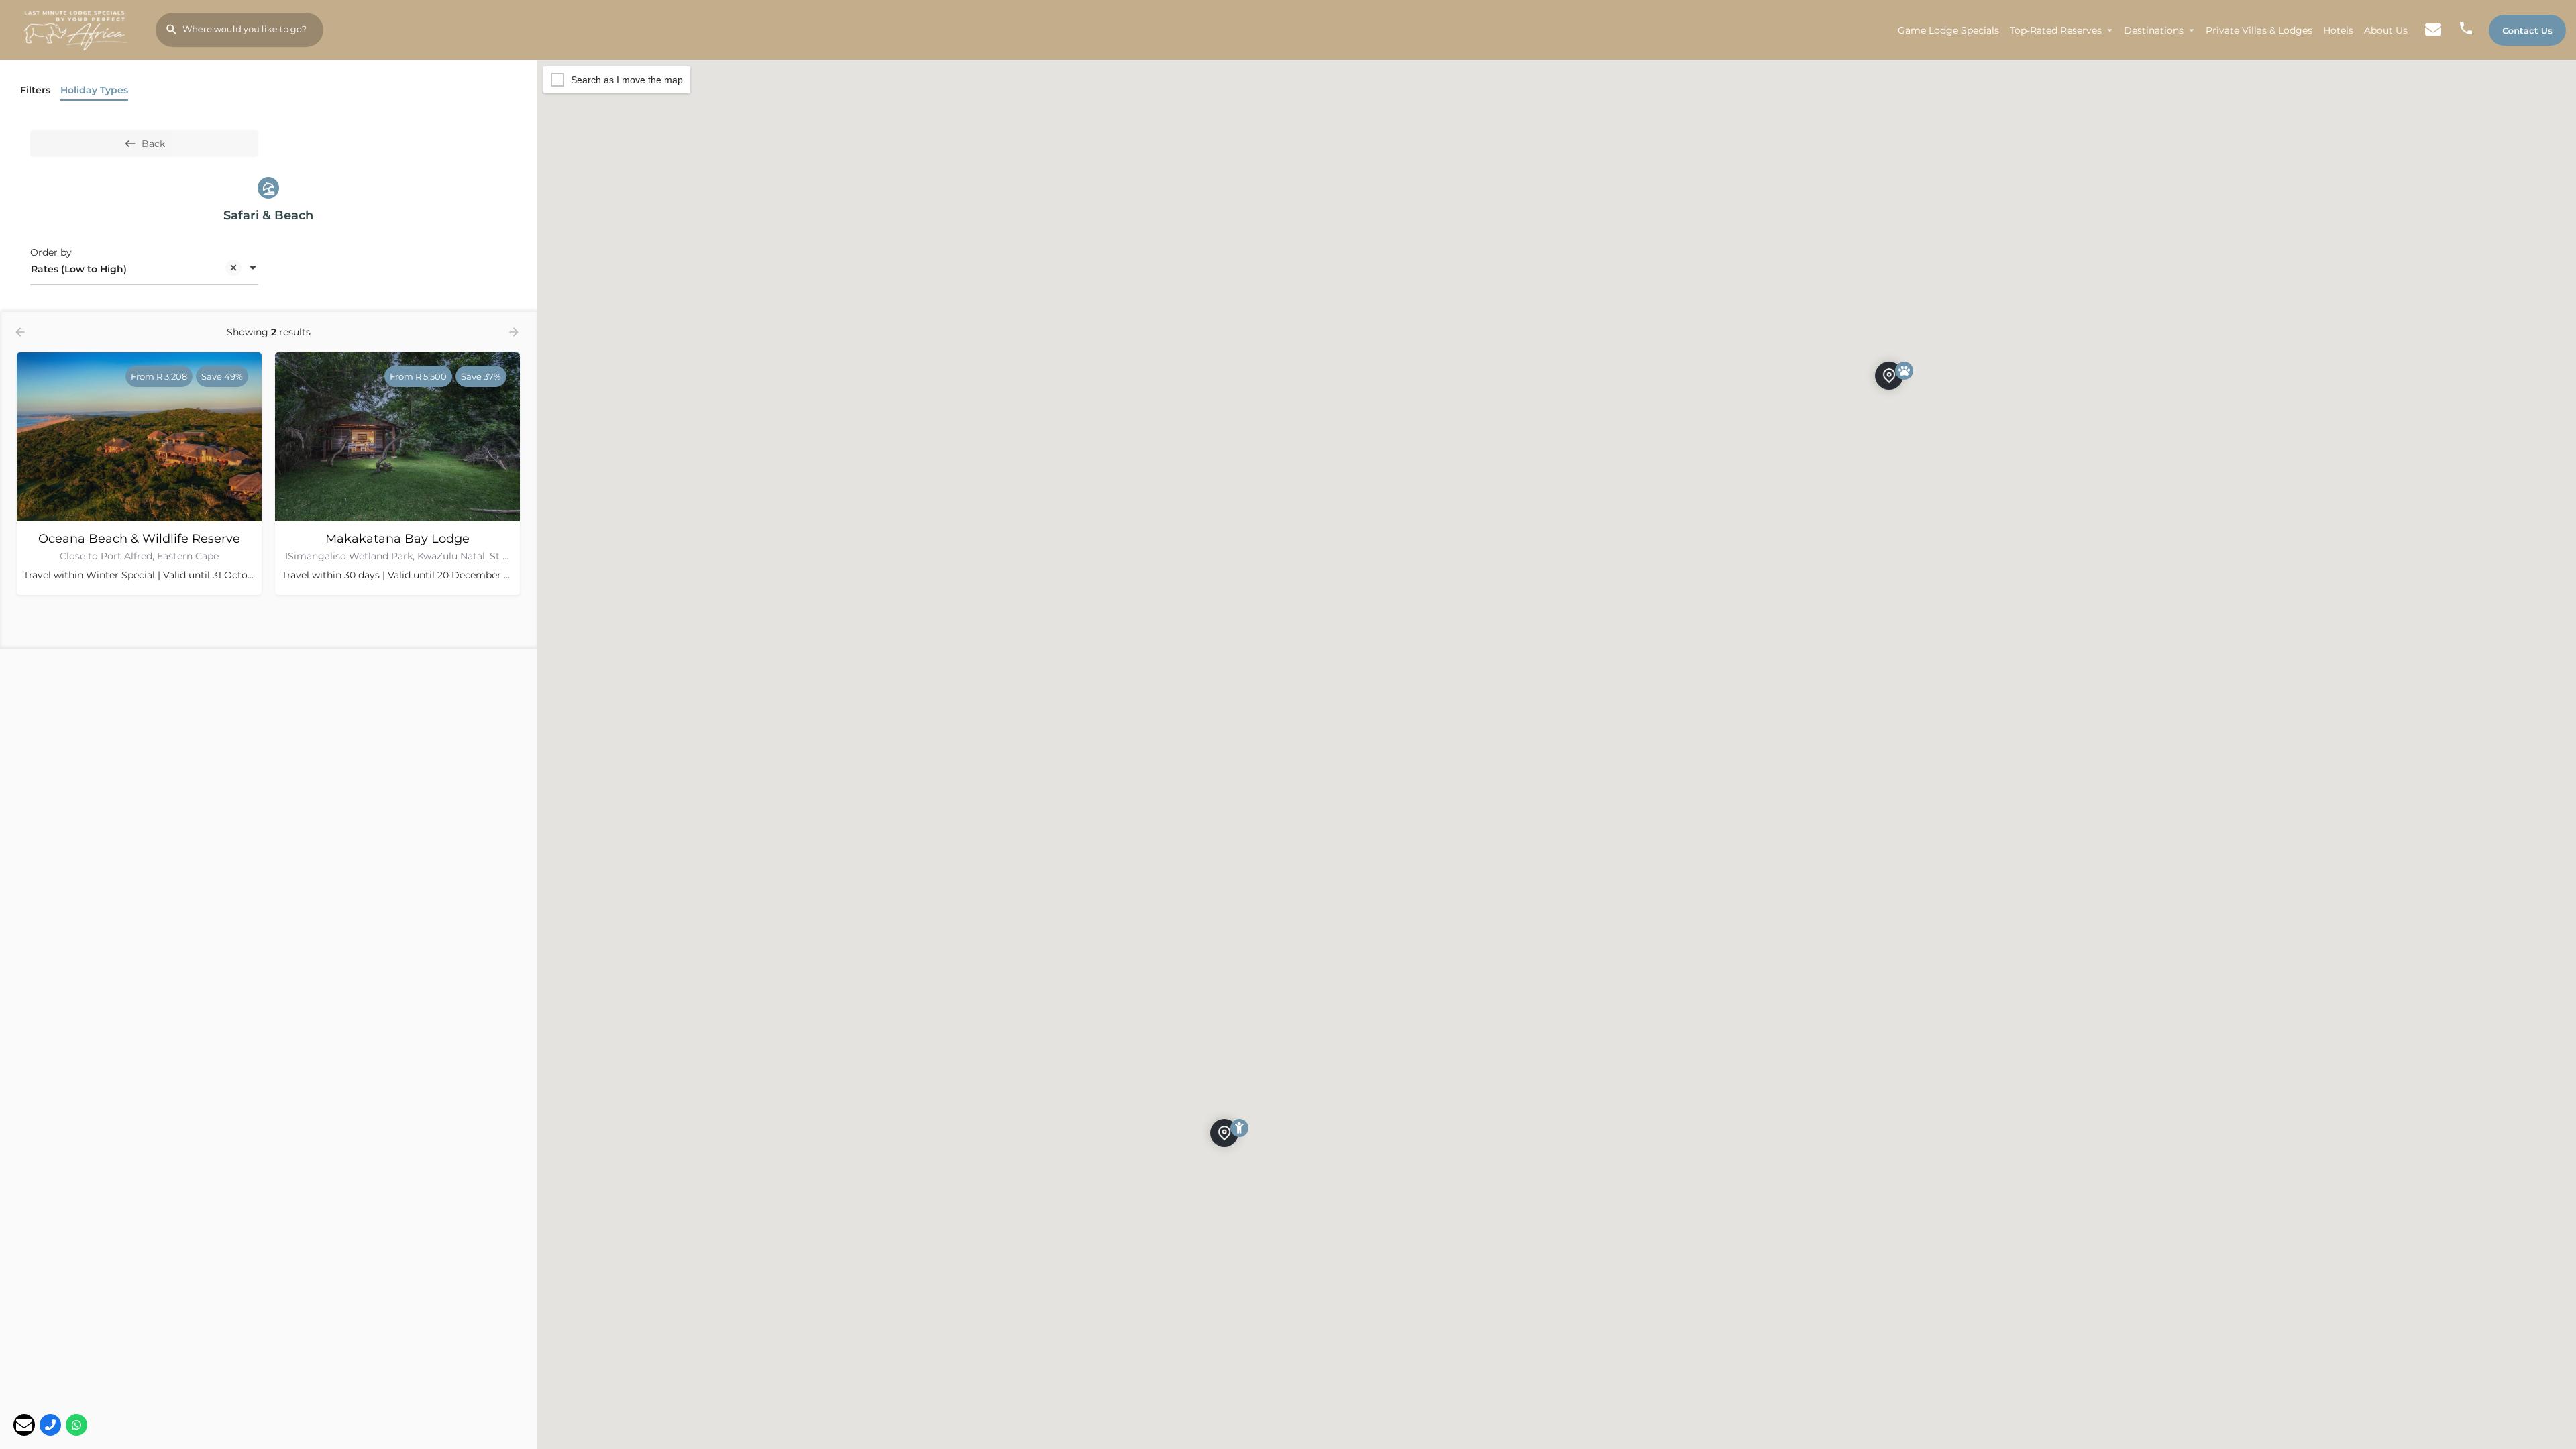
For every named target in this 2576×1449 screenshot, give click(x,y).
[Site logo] (78, 29)
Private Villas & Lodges (2259, 30)
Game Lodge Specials (1948, 30)
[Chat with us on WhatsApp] (76, 1425)
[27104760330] (50, 1425)
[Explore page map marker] (1224, 1133)
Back (153, 144)
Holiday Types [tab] (94, 90)
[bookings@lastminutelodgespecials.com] (24, 1425)
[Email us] (2433, 30)
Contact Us (2527, 30)
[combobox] (144, 269)
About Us (2386, 30)
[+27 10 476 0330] (2466, 30)
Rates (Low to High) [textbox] (79, 269)
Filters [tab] (35, 90)
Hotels (2338, 30)
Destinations (2154, 30)
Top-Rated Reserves (2056, 30)
